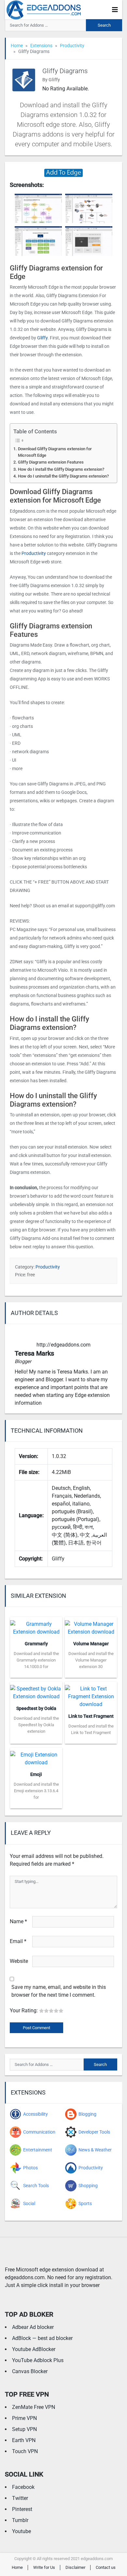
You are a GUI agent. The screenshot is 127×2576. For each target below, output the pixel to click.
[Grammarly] (36, 1626)
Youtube (21, 2531)
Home (17, 46)
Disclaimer (75, 2567)
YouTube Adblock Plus (38, 2360)
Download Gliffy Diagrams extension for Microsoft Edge (55, 452)
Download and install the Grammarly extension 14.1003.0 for (36, 1660)
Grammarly (36, 1644)
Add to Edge (36, 1673)
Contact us (106, 2567)
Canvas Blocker (30, 2371)
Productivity (72, 46)
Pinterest (22, 2509)
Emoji (36, 1774)
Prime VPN (24, 2418)
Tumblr (20, 2520)
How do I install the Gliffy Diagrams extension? (61, 469)
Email (18, 1941)
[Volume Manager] (91, 1626)
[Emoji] (36, 1757)
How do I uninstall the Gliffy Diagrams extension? (63, 476)
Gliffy (42, 338)
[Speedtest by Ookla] (36, 1691)
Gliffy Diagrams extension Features (51, 462)
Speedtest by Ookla (36, 1708)
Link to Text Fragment (91, 1716)
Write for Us (44, 2567)
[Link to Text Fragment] (91, 1695)
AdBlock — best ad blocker (42, 2338)
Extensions (41, 46)
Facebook (23, 2487)
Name (18, 1921)
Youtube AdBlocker (34, 2349)
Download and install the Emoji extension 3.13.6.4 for (36, 1791)
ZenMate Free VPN (34, 2407)
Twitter (20, 2498)
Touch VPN (25, 2451)
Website (19, 1961)
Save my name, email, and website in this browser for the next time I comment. (59, 1991)
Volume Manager (91, 1644)
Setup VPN (24, 2429)
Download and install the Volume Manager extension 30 (91, 1660)
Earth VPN (24, 2440)
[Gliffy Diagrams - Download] (63, 172)
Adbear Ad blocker (33, 2327)
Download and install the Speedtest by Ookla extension (36, 1725)
